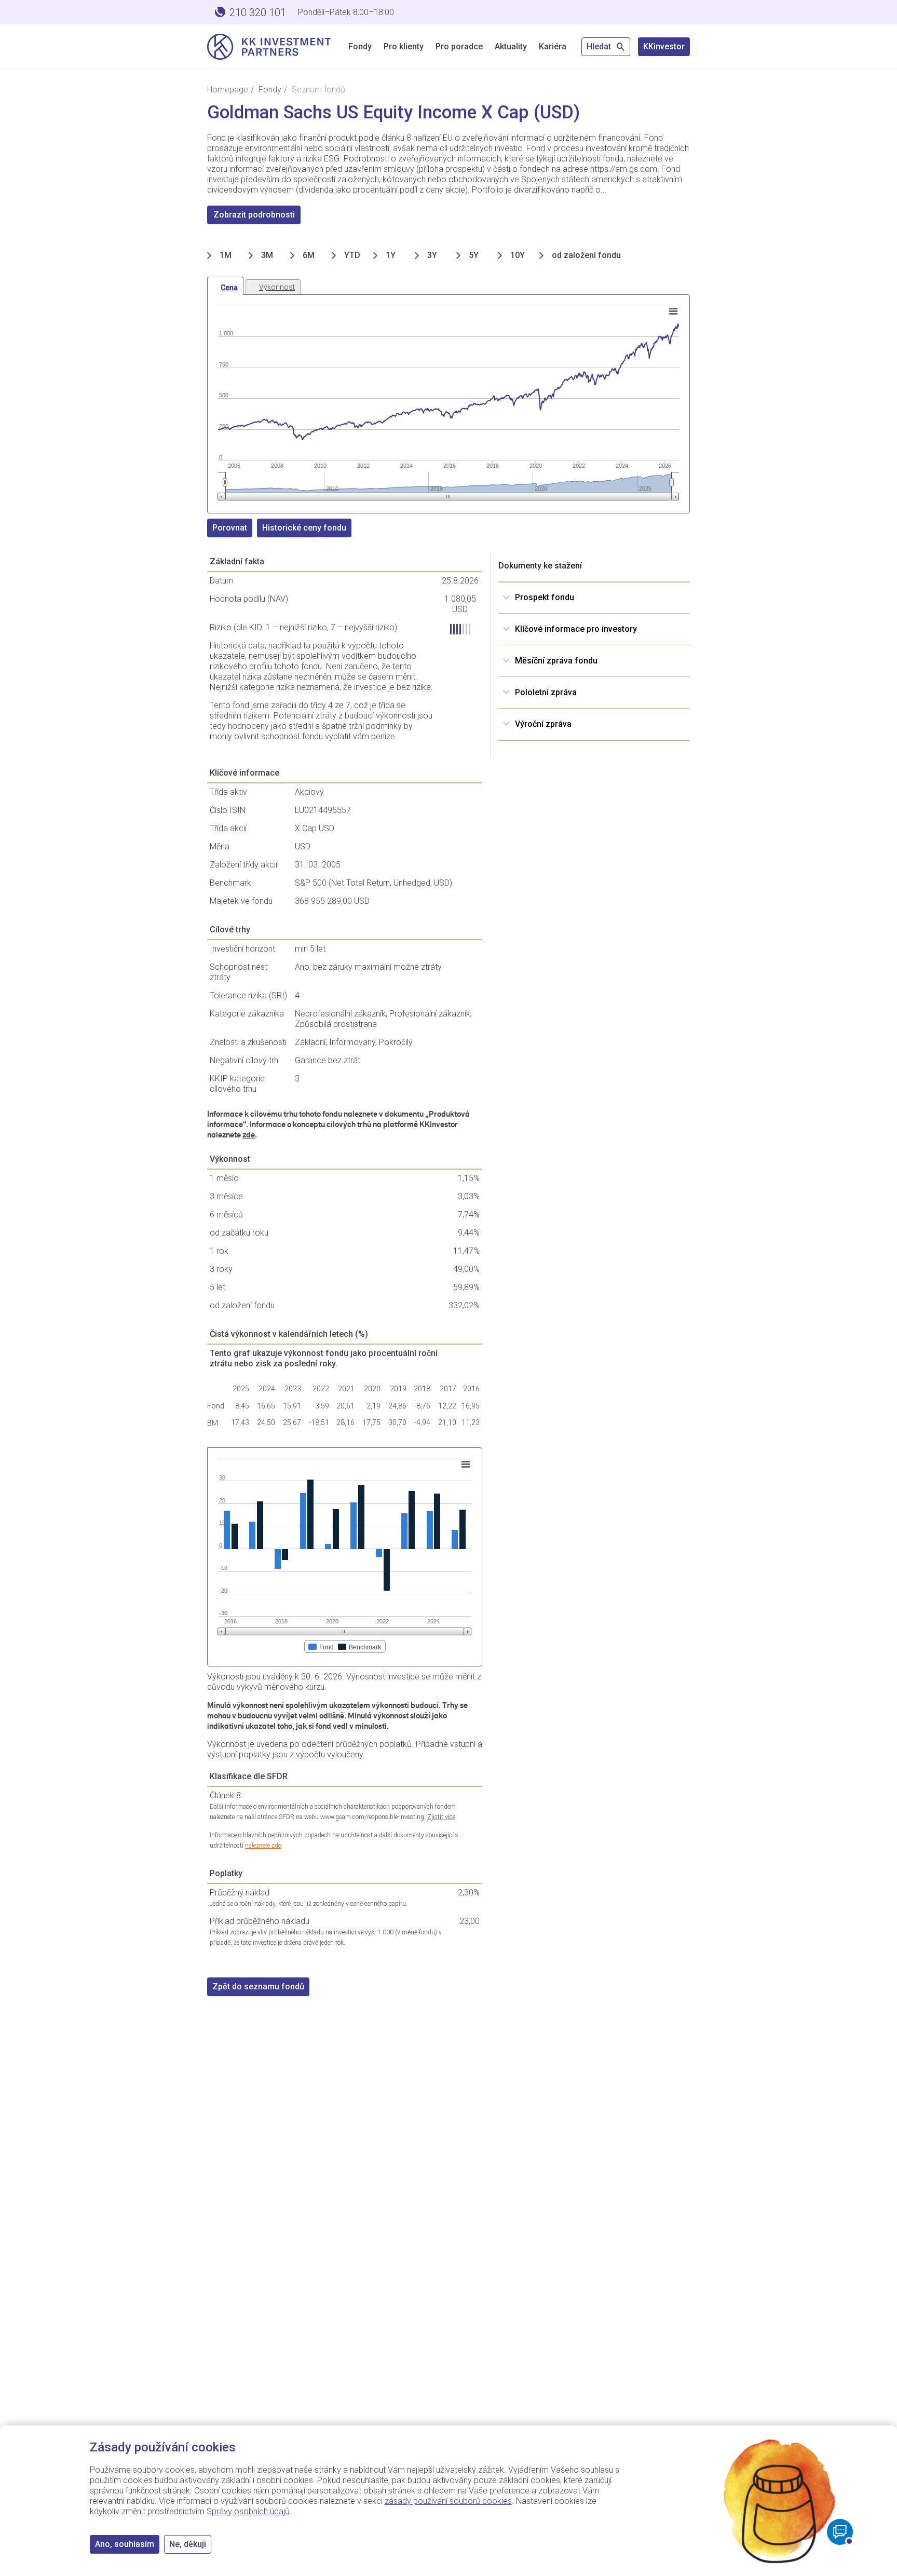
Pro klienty (404, 46)
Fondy (360, 46)
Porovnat (230, 528)
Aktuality (511, 46)
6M (309, 255)
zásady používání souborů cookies (448, 2501)
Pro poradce (459, 46)
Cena (229, 288)
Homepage (228, 90)
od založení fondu (586, 255)
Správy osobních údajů (248, 2511)
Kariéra (553, 46)
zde (249, 1135)
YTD (352, 255)
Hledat (600, 46)
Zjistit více (441, 1817)
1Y (391, 255)
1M (226, 255)
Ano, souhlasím (125, 2544)
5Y (474, 255)
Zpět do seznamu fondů (258, 1987)
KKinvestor (664, 46)
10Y (518, 255)
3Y (432, 255)
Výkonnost (277, 287)
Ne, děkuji (188, 2544)
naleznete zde (263, 1846)
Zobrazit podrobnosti (254, 215)
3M (267, 255)
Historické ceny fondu (304, 528)
